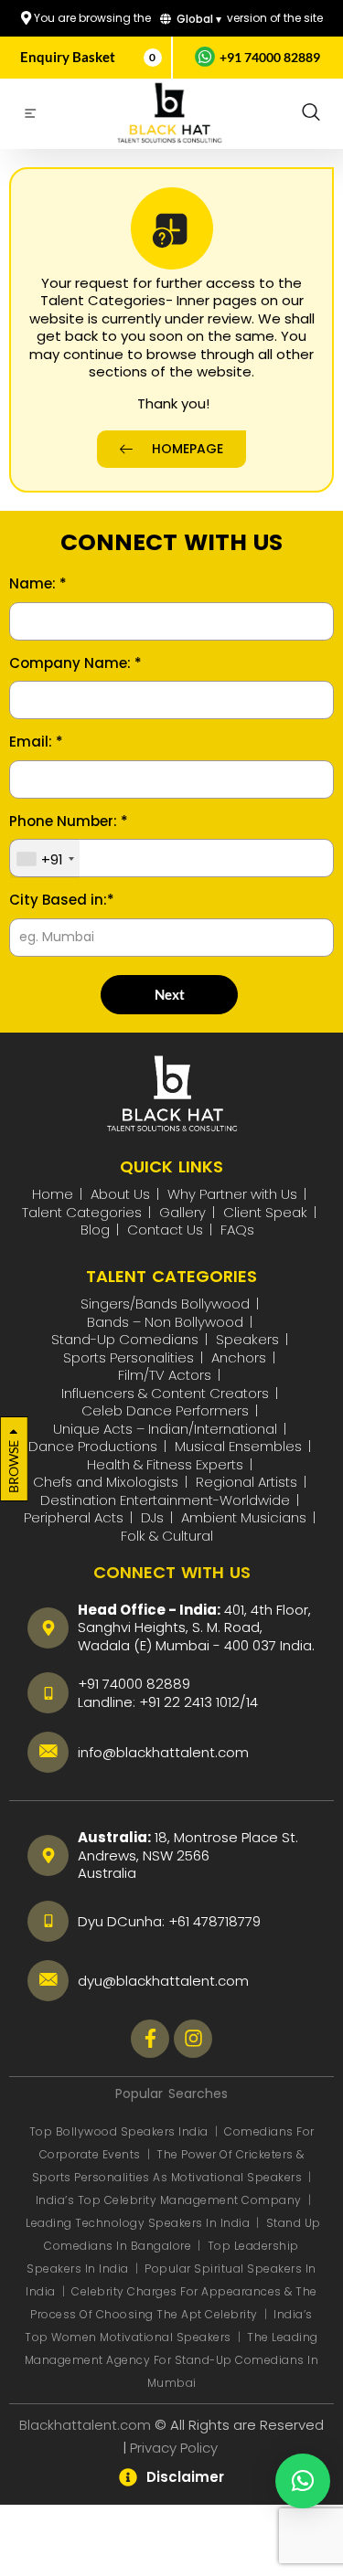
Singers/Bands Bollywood (165, 1304)
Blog (95, 1230)
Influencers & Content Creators (165, 1393)
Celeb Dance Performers (165, 1410)
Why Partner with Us (232, 1194)
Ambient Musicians (244, 1517)
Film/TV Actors (165, 1375)
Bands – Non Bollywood (165, 1322)
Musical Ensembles (238, 1446)
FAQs (237, 1230)
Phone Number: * (69, 822)
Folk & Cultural (167, 1536)
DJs (152, 1517)
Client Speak (265, 1212)
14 (252, 1702)
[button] (311, 113)
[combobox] (45, 859)
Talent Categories (82, 1212)
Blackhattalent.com (85, 2425)
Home (53, 1194)
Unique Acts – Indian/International (165, 1429)
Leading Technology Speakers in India (139, 2223)
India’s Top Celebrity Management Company (171, 2200)
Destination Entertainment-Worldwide (165, 1500)
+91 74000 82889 (134, 1684)
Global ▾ (198, 19)
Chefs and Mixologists (106, 1482)
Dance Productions (93, 1446)
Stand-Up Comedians (125, 1339)
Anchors (239, 1357)
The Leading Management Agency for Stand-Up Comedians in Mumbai (172, 2360)
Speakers (247, 1339)
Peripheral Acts (74, 1517)
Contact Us (165, 1230)
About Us (120, 1194)
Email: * (36, 742)
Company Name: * (75, 663)
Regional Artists (247, 1482)
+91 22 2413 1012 (189, 1702)
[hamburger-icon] (30, 116)
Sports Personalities (129, 1357)
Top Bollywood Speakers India (119, 2131)
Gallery (182, 1212)
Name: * (38, 584)
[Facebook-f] (150, 2039)
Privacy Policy (176, 2448)
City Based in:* (62, 900)
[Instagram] (193, 2039)
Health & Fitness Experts (165, 1464)
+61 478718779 (214, 1921)
